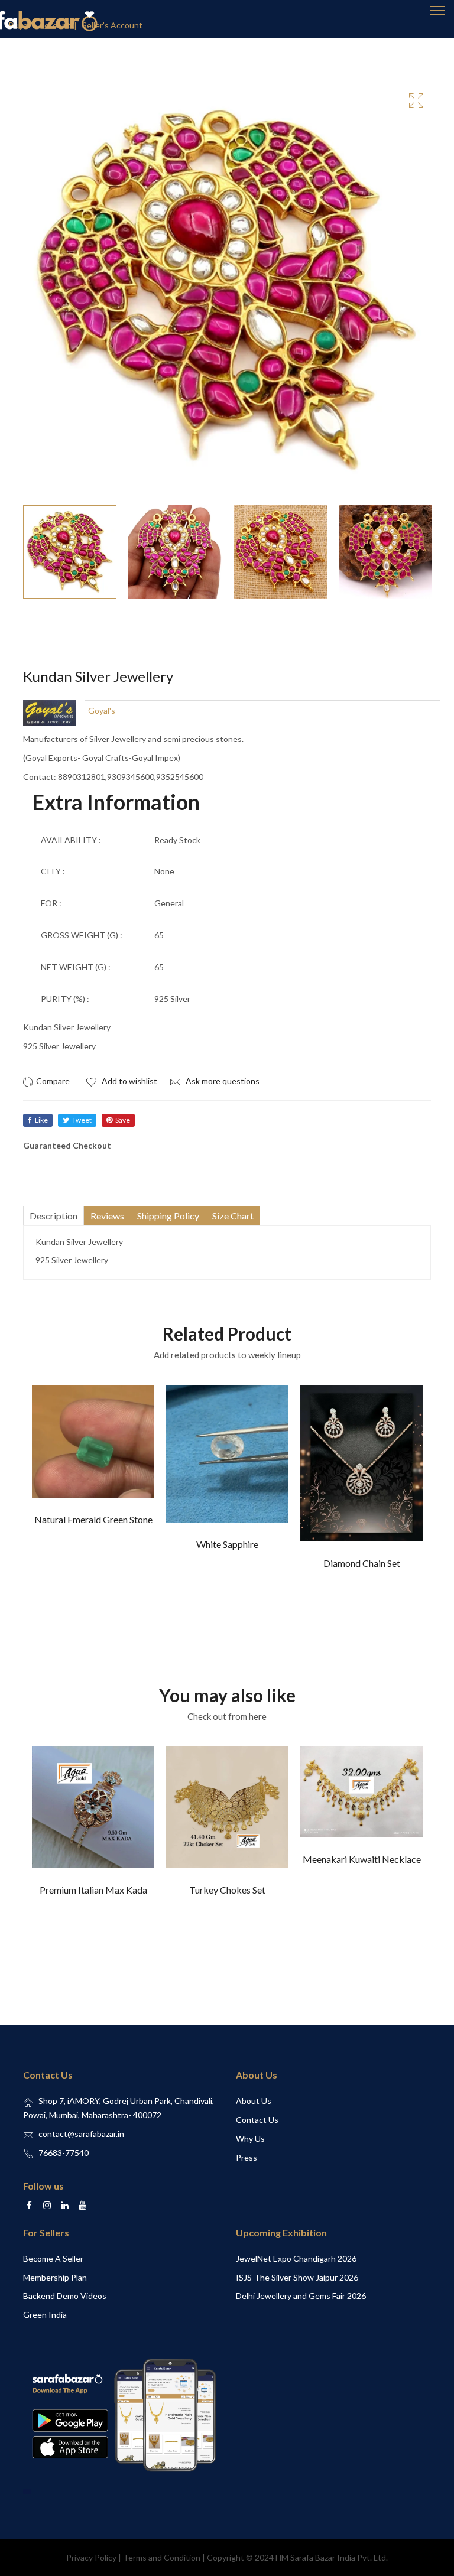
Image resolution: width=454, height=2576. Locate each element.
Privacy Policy (91, 2557)
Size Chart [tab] (233, 1216)
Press (247, 2157)
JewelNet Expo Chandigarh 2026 (296, 2258)
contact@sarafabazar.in (81, 2134)
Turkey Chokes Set (227, 1890)
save (123, 1120)
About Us (254, 2101)
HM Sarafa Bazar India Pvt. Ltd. (332, 2557)
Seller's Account (112, 25)
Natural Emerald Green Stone (93, 1519)
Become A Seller (53, 2258)
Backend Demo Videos (65, 2296)
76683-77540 (64, 2153)
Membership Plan (55, 2277)
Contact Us (257, 2120)
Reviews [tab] (107, 1216)
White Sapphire (227, 1544)
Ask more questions (222, 1081)
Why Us (250, 2138)
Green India (45, 2315)
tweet (82, 1120)
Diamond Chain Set (362, 1563)
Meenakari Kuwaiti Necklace (362, 1859)
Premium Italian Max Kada (93, 1890)
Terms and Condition (162, 2557)
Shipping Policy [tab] (168, 1216)
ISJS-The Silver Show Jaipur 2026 (297, 2277)
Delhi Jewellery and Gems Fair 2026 (301, 2296)
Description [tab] (53, 1216)
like (41, 1120)
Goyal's (102, 710)
